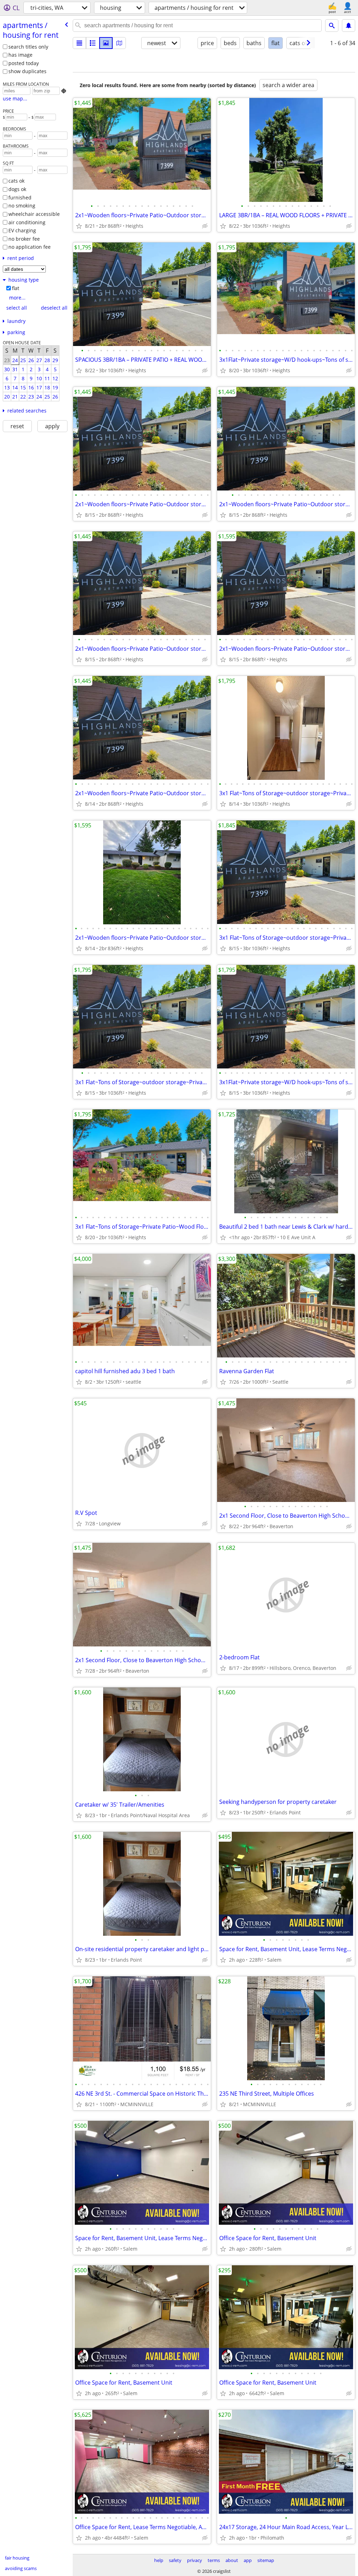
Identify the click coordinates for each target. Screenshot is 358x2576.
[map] (119, 43)
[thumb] (93, 43)
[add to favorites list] (79, 226)
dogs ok (17, 189)
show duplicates (27, 71)
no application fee (30, 247)
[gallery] (106, 43)
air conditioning (27, 222)
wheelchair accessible (34, 214)
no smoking (22, 206)
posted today (24, 63)
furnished (20, 197)
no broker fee (24, 239)
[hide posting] (205, 226)
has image (20, 55)
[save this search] (349, 26)
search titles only (28, 47)
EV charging (22, 230)
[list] (79, 43)
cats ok (16, 181)
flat (16, 288)
